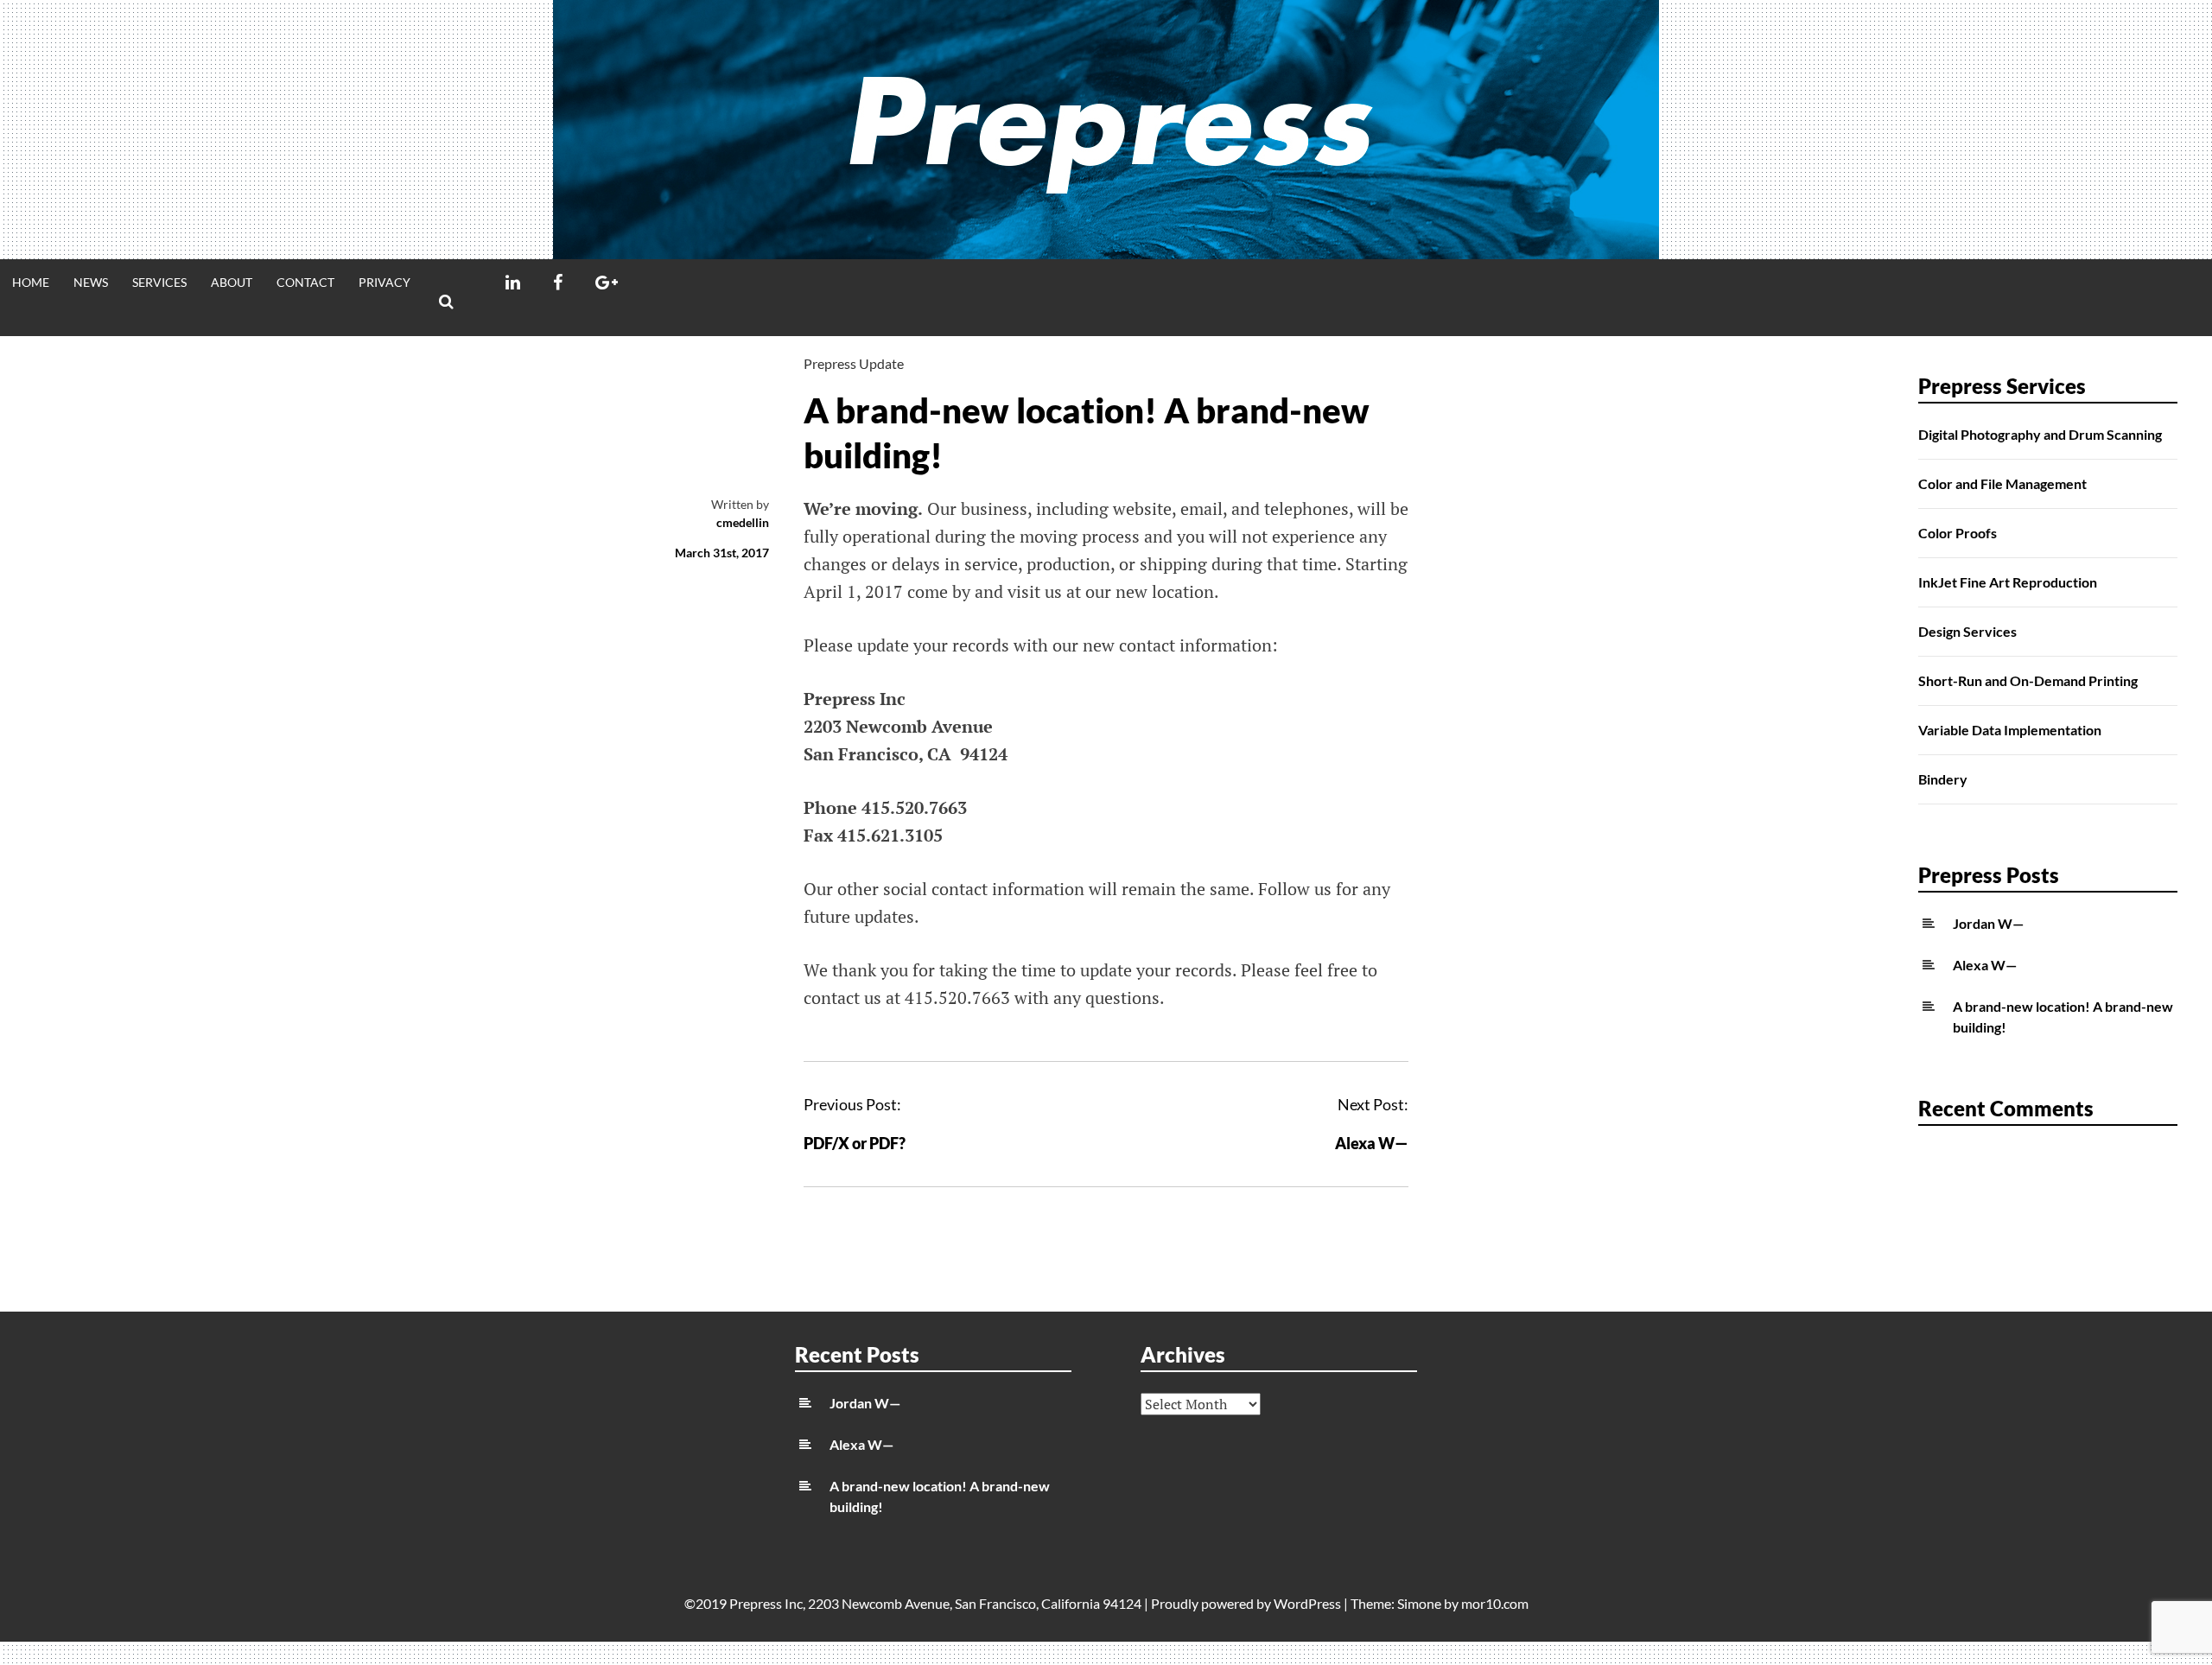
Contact (305, 282)
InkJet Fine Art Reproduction (2008, 582)
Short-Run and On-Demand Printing (2028, 680)
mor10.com (1495, 1603)
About (232, 282)
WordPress (1307, 1603)
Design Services (1967, 631)
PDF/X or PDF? (855, 1143)
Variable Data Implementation (2010, 730)
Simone (1419, 1603)
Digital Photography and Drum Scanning (2040, 434)
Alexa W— (1372, 1143)
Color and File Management (2002, 483)
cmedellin (743, 522)
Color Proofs (1958, 533)
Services (159, 282)
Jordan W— (1988, 923)
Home (31, 282)
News (91, 282)
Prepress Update (854, 363)
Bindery (1943, 779)
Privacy (385, 282)
